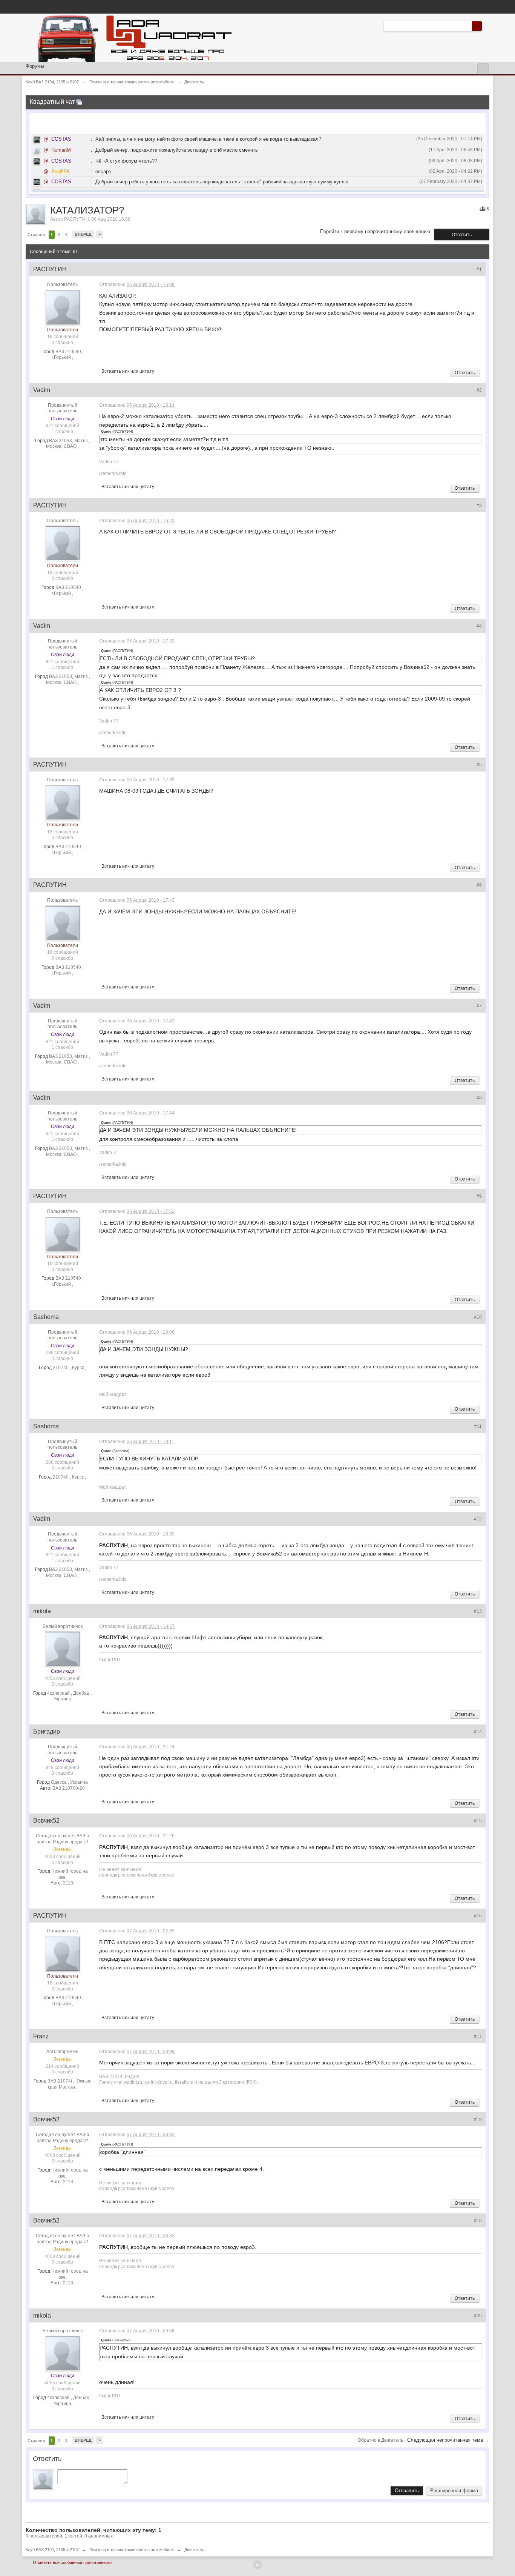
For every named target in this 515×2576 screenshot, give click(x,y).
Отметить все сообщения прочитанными (72, 2562)
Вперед (83, 234)
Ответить (462, 235)
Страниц (36, 235)
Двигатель (194, 2550)
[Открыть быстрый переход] (483, 69)
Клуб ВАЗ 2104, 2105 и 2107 (52, 2550)
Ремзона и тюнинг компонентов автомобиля (132, 2550)
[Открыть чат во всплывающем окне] (79, 102)
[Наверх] (257, 2565)
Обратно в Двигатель (381, 2440)
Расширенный (486, 26)
